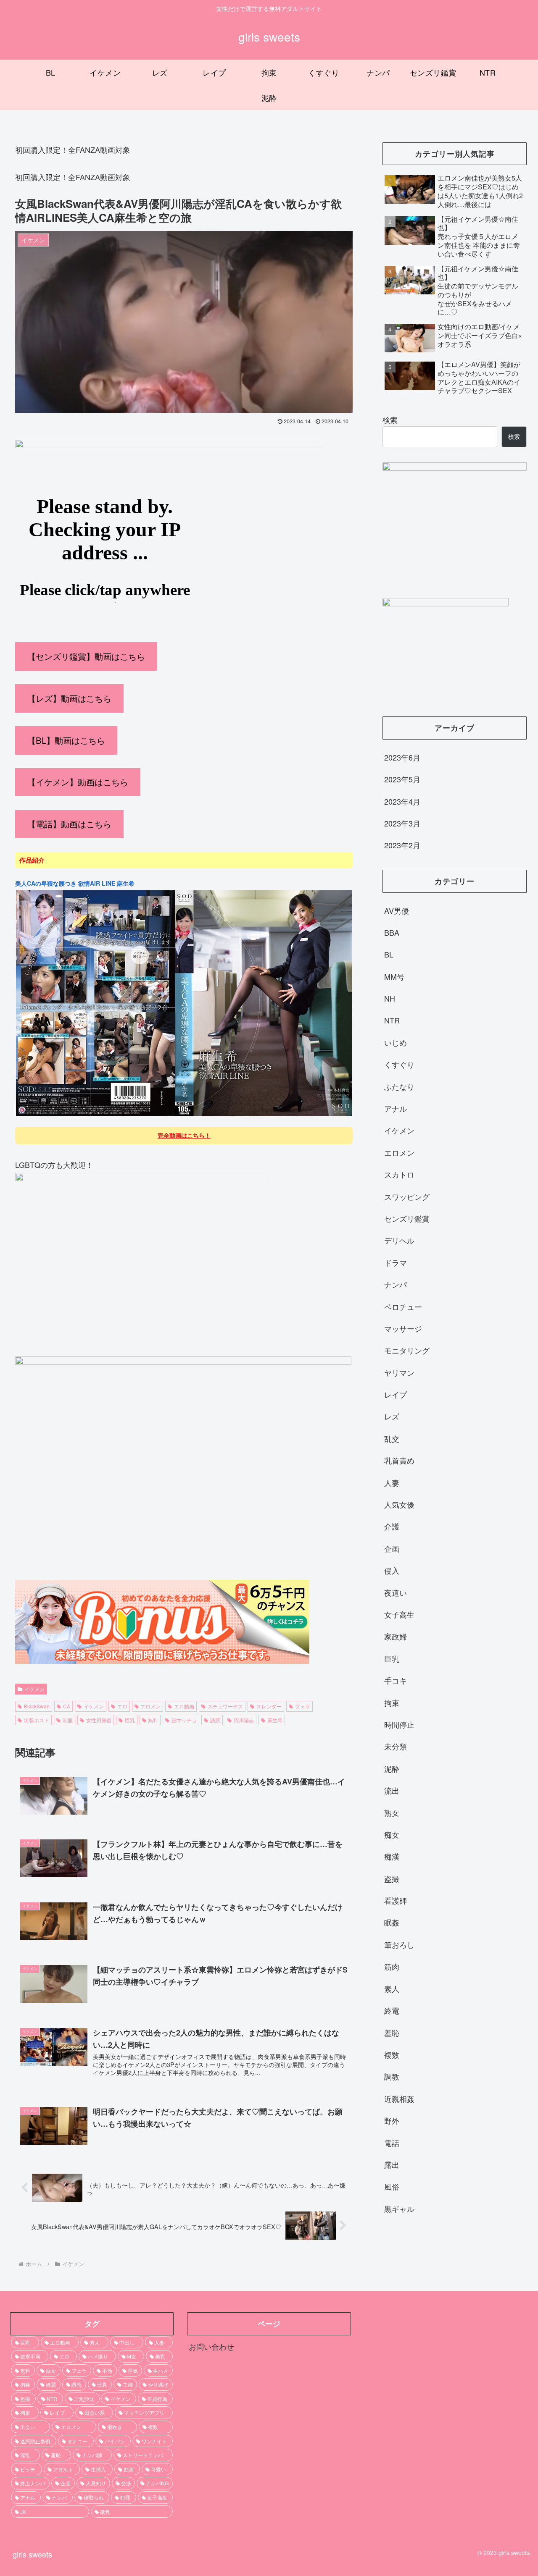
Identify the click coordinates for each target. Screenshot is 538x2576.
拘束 (392, 1702)
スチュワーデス (225, 1706)
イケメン (34, 1689)
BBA (392, 932)
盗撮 (392, 1878)
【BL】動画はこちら (66, 740)
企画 (392, 1548)
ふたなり (399, 1086)
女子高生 (399, 1614)
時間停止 (399, 1724)
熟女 (392, 1813)
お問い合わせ (211, 2346)
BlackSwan (37, 1706)
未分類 (396, 1747)
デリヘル (399, 1241)
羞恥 (392, 2033)
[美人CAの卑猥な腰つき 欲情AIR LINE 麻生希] (184, 1115)
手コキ (396, 1680)
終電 (392, 2010)
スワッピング (407, 1196)
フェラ (303, 1706)
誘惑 (215, 1720)
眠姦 (392, 1923)
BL (389, 954)
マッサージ (403, 1328)
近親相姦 (399, 2099)
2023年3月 (402, 823)
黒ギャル (399, 2209)
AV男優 (397, 910)
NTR (392, 1020)
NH (390, 998)
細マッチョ (184, 1720)
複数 (392, 2054)
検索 (390, 420)
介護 (392, 1527)
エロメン (150, 1706)
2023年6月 (402, 757)
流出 (392, 1790)
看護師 (396, 1900)
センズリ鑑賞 (407, 1218)
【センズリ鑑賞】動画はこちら (86, 656)
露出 (392, 2164)
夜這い (396, 1592)
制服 (68, 1720)
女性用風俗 (99, 1720)
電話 (392, 2143)
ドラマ (396, 1262)
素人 (392, 1988)
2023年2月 (402, 845)
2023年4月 (402, 801)
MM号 (394, 976)
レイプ (396, 1394)
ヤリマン (399, 1372)
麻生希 (275, 1720)
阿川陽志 (244, 1720)
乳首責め (399, 1460)
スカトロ (399, 1174)
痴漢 (392, 1856)
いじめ (396, 1042)
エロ (122, 1706)
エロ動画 (184, 1706)
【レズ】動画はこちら (69, 698)
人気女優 (399, 1504)
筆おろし (399, 1944)
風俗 (392, 2186)
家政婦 (396, 1637)
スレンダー (269, 1706)
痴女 (392, 1834)
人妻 (392, 1482)
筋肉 (392, 1966)
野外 (392, 2120)
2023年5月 (402, 779)
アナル (396, 1108)
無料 (153, 1720)
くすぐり (399, 1064)
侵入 (392, 1570)
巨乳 (130, 1720)
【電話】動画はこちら (69, 824)
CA (67, 1706)
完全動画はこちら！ (184, 1135)
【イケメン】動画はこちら (78, 782)
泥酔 (392, 1768)
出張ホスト (37, 1720)
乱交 (392, 1438)
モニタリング (407, 1351)
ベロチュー (403, 1306)
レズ (392, 1417)
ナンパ (396, 1284)
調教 (392, 2076)
